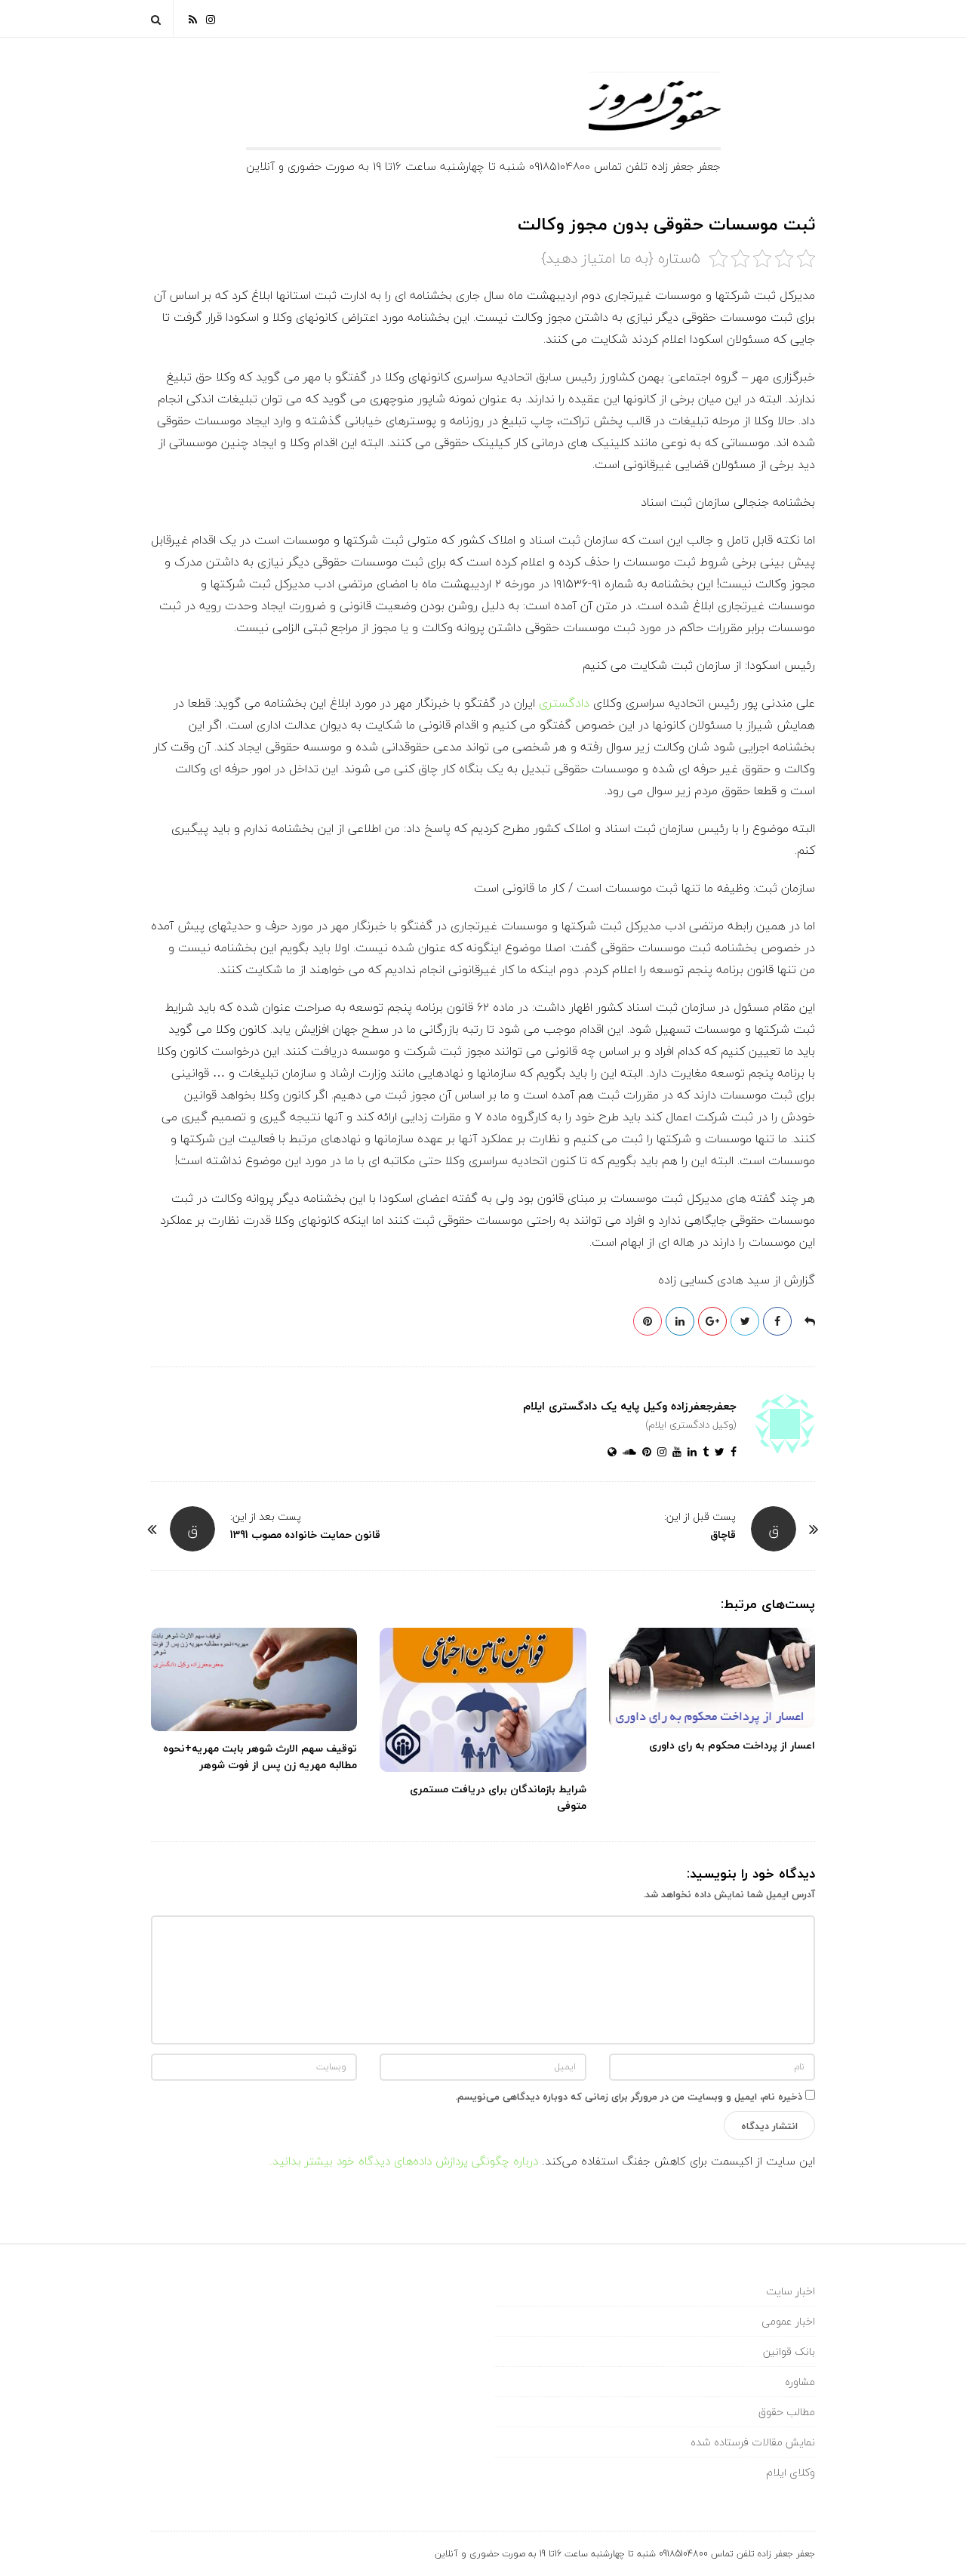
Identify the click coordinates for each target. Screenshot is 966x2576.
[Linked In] (689, 1452)
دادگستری (564, 703)
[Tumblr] (703, 1452)
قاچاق (723, 1535)
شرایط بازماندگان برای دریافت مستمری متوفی (498, 1797)
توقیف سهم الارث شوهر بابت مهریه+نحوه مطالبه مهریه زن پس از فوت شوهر (260, 1756)
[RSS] (193, 18)
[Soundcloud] (626, 1452)
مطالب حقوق (787, 2412)
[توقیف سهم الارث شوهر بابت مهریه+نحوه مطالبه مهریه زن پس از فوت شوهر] (254, 1679)
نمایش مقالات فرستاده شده (753, 2442)
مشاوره (800, 2382)
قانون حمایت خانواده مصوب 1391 (305, 1535)
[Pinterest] (644, 1452)
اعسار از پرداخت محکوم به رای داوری (732, 1745)
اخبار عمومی (788, 2321)
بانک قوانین (789, 2351)
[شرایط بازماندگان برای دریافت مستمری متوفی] (483, 1700)
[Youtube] (674, 1452)
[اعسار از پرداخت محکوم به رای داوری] (712, 1678)
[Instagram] (211, 18)
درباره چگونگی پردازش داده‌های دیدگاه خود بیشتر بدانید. (404, 2161)
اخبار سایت (791, 2291)
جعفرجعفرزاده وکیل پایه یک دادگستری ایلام (630, 1406)
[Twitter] (717, 1452)
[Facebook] (731, 1452)
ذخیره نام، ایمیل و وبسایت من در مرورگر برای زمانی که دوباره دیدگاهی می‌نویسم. (629, 2097)
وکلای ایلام (791, 2472)
